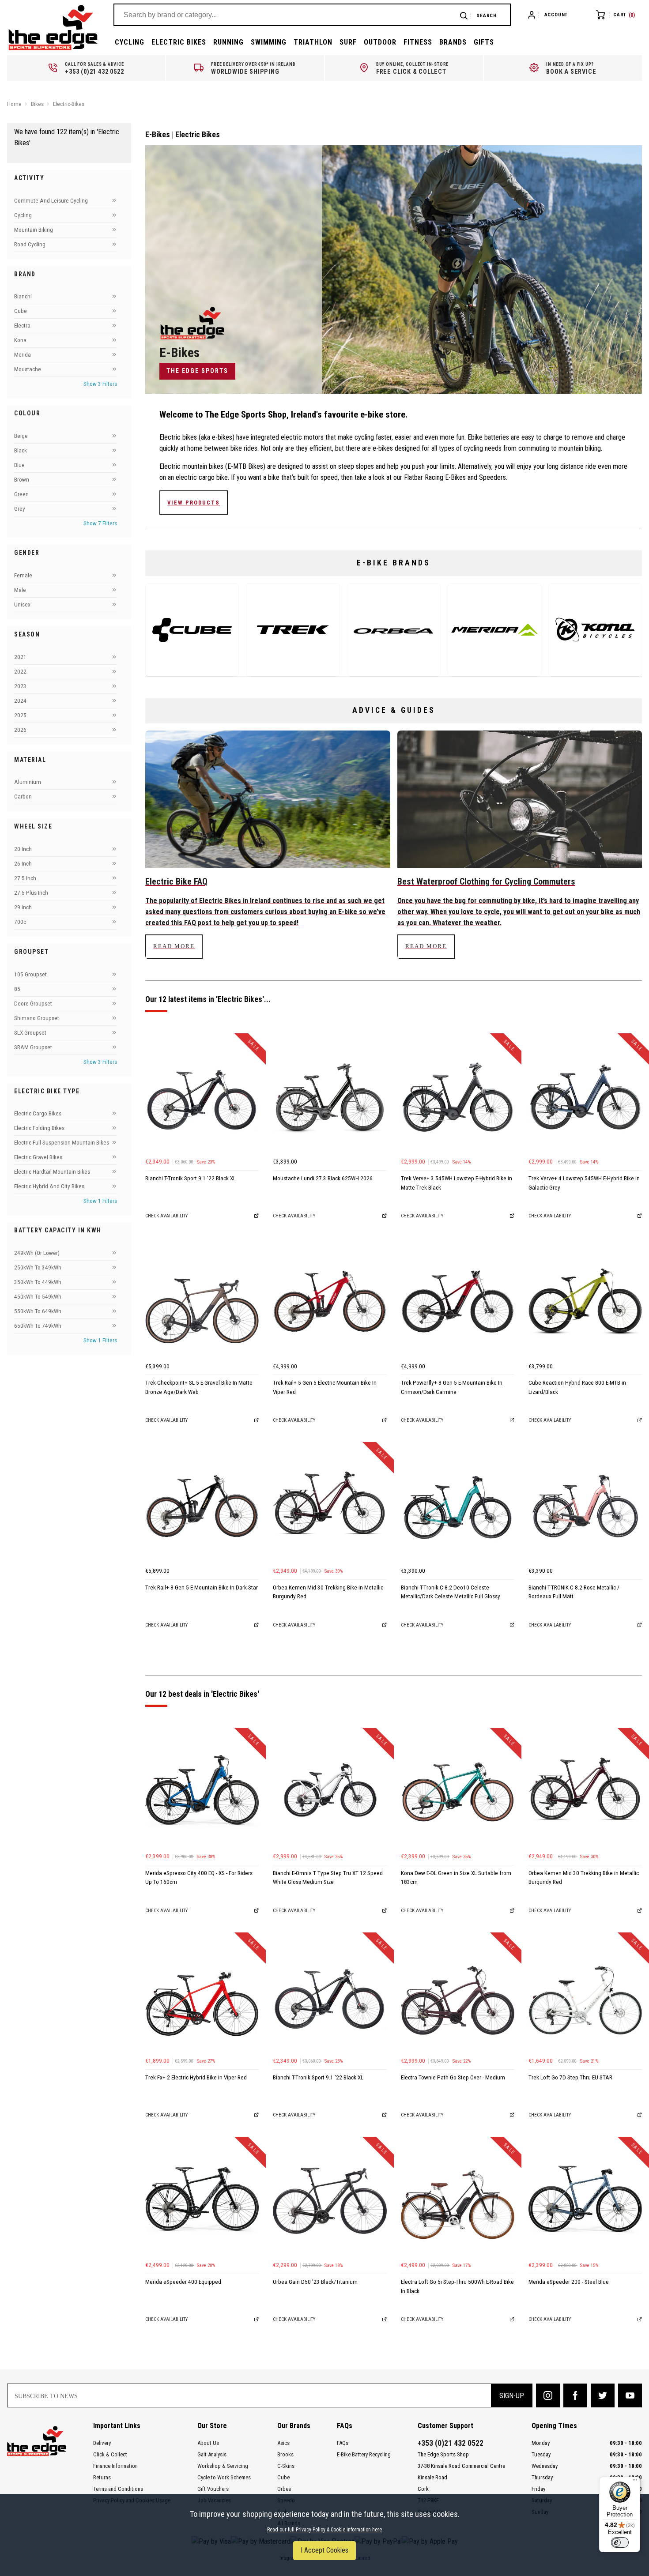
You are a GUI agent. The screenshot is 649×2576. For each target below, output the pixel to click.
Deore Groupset (33, 1003)
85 (17, 989)
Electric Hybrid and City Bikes (49, 1186)
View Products (194, 503)
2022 (20, 671)
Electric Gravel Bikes (38, 1157)
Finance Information (115, 2466)
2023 (20, 686)
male (20, 590)
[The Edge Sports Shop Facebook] (575, 2395)
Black (21, 450)
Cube (21, 311)
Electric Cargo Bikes (38, 1113)
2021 (20, 657)
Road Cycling (30, 244)
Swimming (269, 42)
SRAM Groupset (33, 1047)
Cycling (130, 42)
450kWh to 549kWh (38, 1297)
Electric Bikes (179, 42)
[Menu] (635, 2482)
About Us (208, 2443)
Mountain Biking (34, 230)
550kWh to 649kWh (38, 1311)
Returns (102, 2477)
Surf (348, 42)
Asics (283, 2443)
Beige (21, 436)
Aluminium (28, 782)
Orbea (284, 2489)
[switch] (620, 2542)
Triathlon (313, 42)
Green (21, 494)
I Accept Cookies (324, 2550)
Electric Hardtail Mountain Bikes (52, 1172)
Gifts (484, 42)
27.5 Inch (25, 878)
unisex (22, 604)
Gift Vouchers (213, 2489)
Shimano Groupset (37, 1018)
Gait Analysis (212, 2454)
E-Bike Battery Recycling (364, 2454)
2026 (20, 729)
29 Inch (23, 907)
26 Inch (23, 864)
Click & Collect (110, 2454)
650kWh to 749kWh (38, 1326)
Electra (22, 326)
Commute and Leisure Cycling (51, 201)
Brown (22, 480)
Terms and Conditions (118, 2489)
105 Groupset (30, 974)
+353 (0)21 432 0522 (451, 2443)
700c (20, 922)
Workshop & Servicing (223, 2466)
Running (228, 42)
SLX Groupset (30, 1032)
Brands (453, 42)
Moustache (28, 369)
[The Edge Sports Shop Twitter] (603, 2395)
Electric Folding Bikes (39, 1128)
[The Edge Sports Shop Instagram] (548, 2395)
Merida (23, 355)
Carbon (23, 797)
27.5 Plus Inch (31, 893)
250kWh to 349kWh (38, 1267)
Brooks (285, 2454)
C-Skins (286, 2466)
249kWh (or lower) (37, 1253)
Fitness (418, 42)
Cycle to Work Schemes (224, 2477)
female (23, 575)
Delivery (102, 2443)
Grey (20, 509)
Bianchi (23, 296)
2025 (20, 715)
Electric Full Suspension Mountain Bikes (62, 1143)
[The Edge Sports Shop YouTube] (630, 2395)
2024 (20, 700)
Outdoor (380, 42)
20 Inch (23, 849)
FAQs (343, 2443)
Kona (20, 340)
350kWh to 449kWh (38, 1282)
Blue (19, 465)
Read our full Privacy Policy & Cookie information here (324, 2530)
